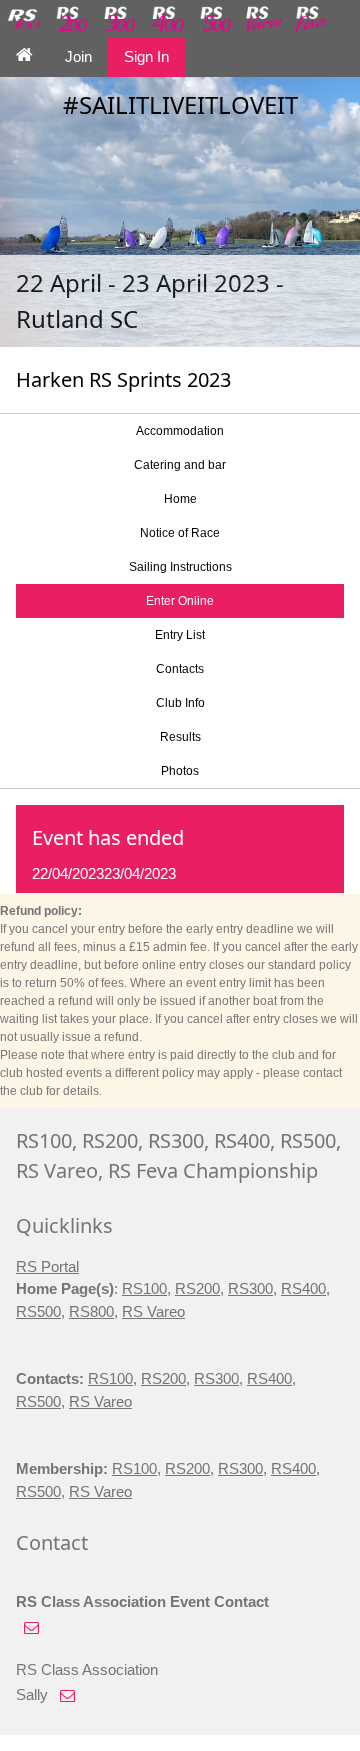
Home (180, 499)
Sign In (146, 56)
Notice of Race (180, 533)
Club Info (180, 703)
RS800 (91, 1311)
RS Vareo (153, 1311)
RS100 (144, 1288)
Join (78, 56)
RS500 (38, 1311)
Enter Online (180, 601)
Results (180, 737)
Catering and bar (180, 465)
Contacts (180, 669)
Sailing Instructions (180, 567)
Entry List (180, 635)
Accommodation (180, 431)
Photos (180, 771)
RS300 (250, 1288)
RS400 (303, 1288)
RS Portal (47, 1266)
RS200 (197, 1288)
